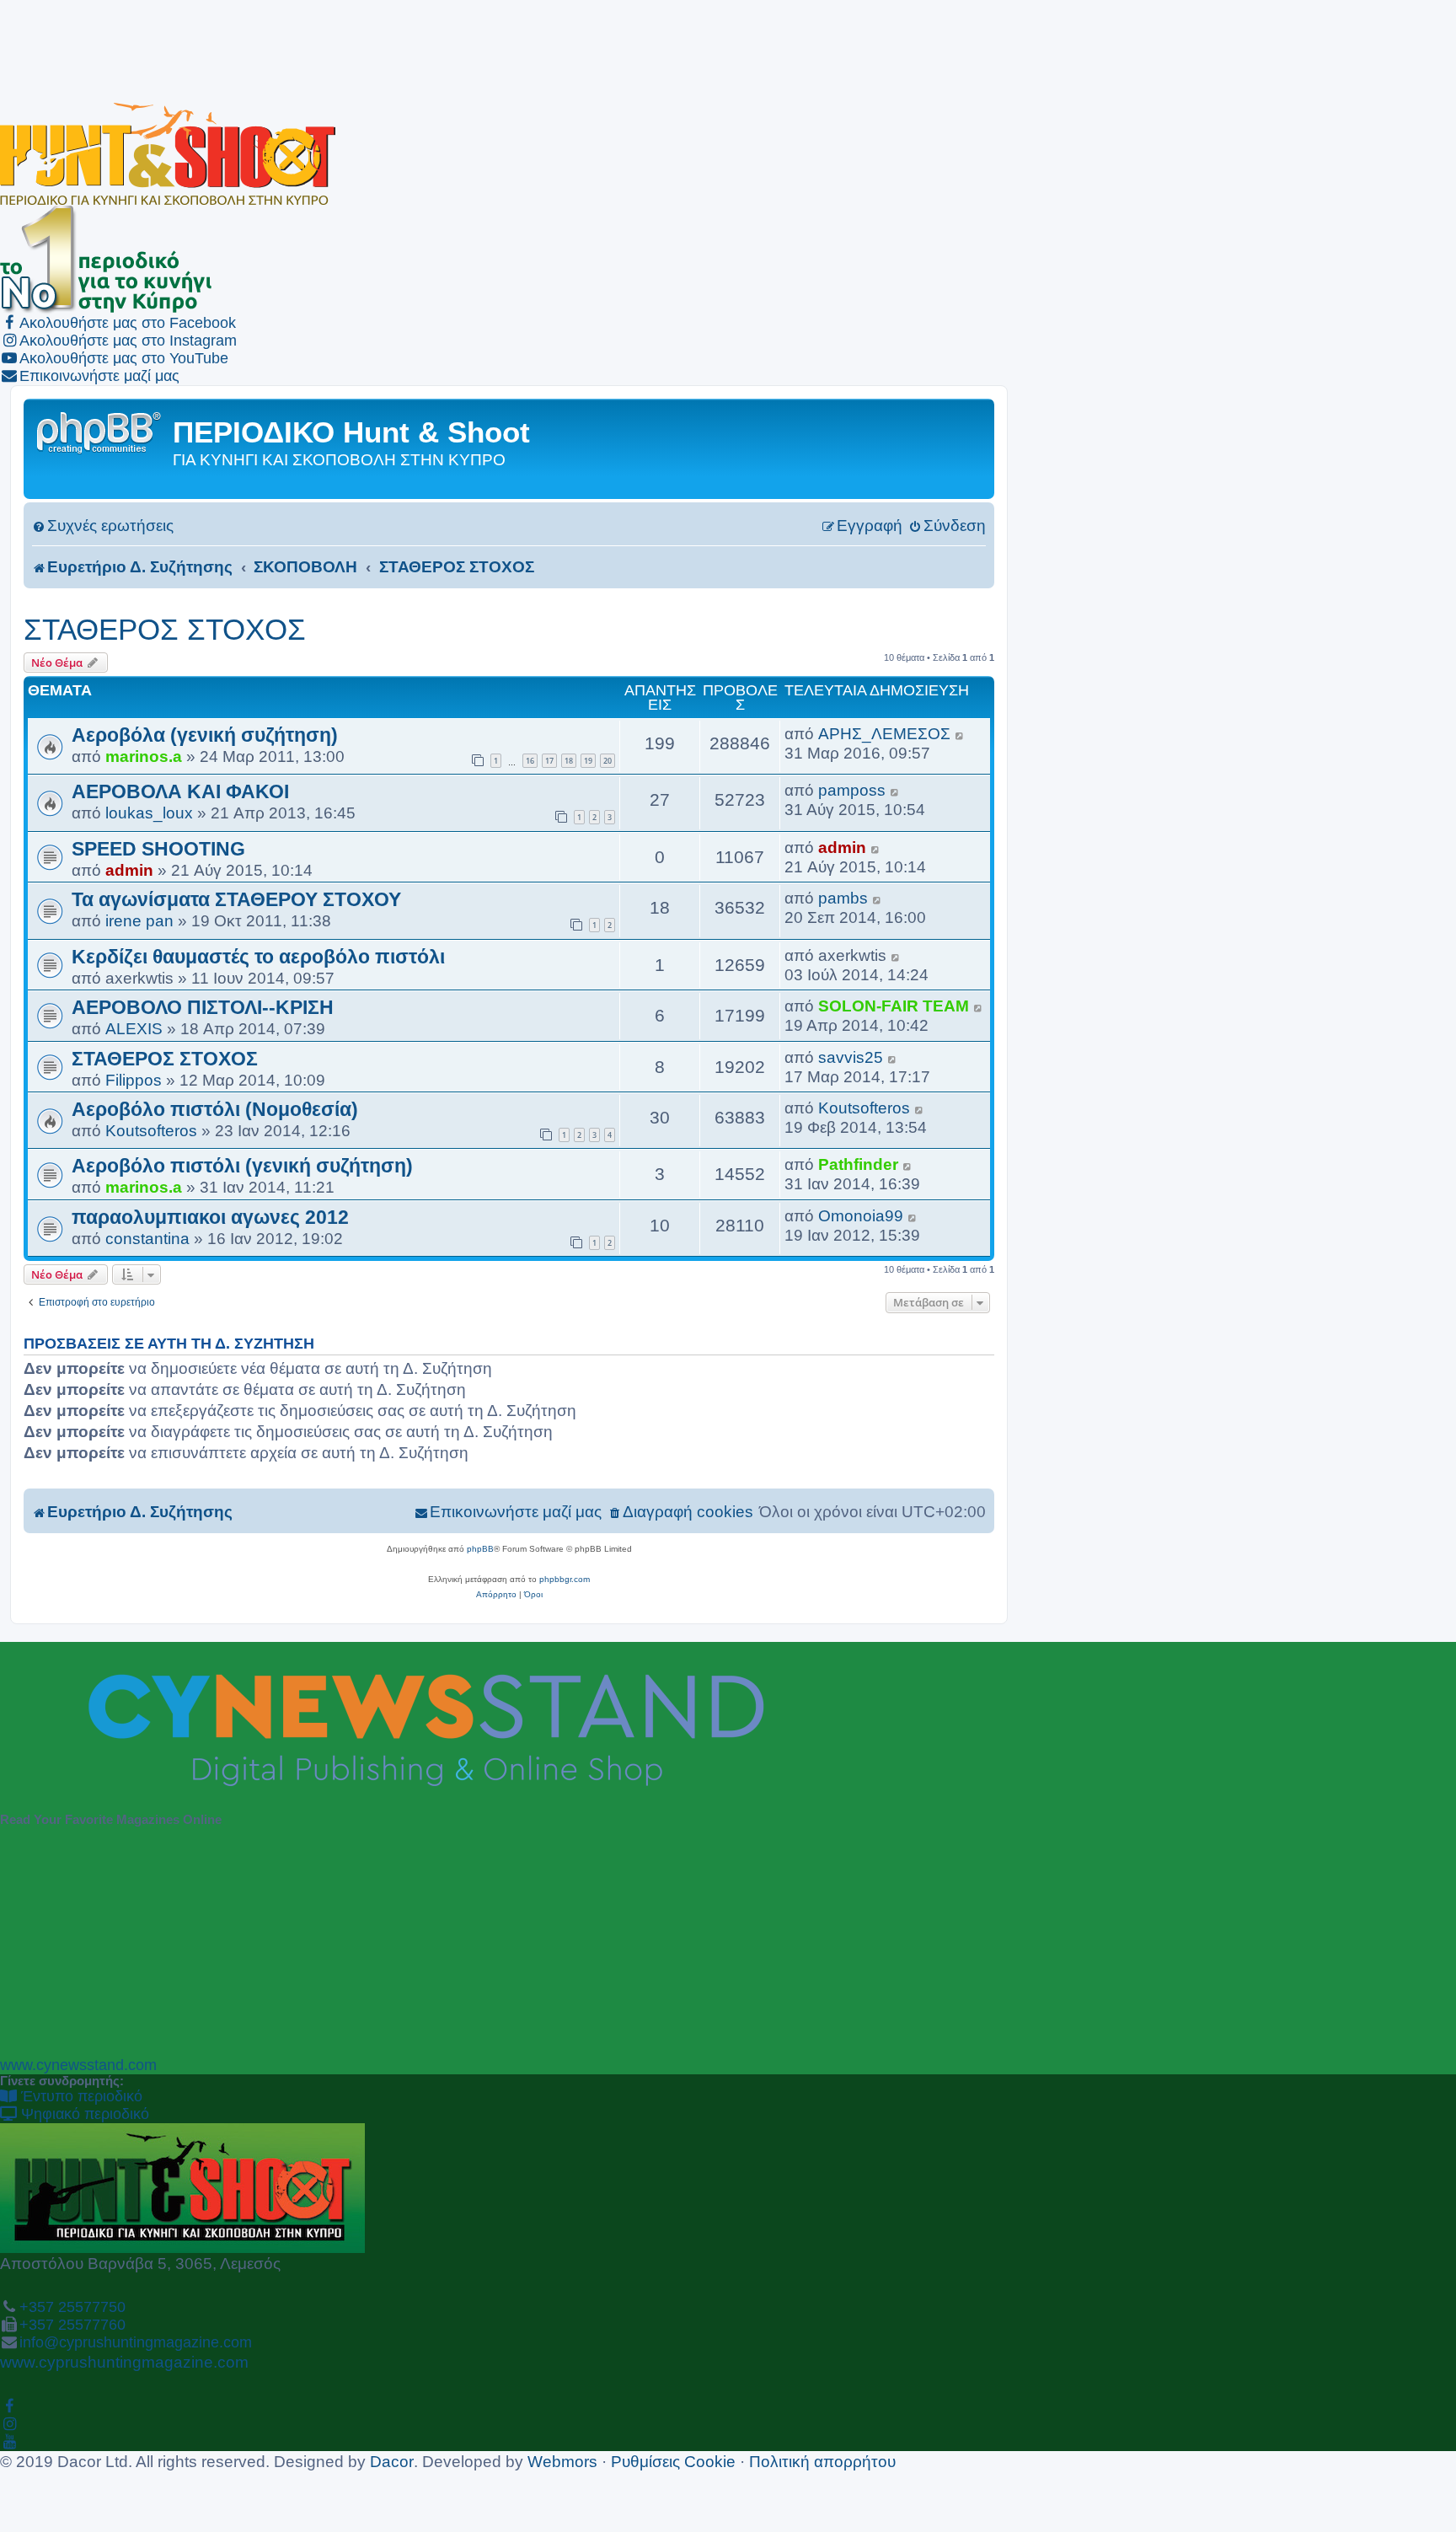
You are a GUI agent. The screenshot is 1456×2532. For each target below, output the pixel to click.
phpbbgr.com (565, 1579)
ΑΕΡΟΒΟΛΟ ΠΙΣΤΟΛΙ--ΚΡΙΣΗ (203, 1007)
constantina (147, 1238)
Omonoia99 (861, 1215)
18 (569, 761)
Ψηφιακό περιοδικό (83, 2114)
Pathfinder (858, 1164)
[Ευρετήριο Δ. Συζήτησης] (100, 431)
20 (608, 761)
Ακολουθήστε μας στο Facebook (128, 323)
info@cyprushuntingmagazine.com (136, 2342)
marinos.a (144, 756)
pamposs (852, 790)
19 (588, 761)
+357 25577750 (72, 2307)
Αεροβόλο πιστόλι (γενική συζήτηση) (242, 1166)
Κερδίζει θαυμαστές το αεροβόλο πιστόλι (258, 957)
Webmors (562, 2461)
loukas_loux (149, 813)
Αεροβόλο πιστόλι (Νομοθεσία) (215, 1109)
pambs (843, 898)
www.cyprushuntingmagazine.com (124, 2362)
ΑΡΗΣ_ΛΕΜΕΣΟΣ (884, 733)
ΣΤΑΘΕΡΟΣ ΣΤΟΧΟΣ (165, 629)
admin (129, 870)
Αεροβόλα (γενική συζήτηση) (205, 735)
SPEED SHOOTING (158, 849)
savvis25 (851, 1057)
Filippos (134, 1080)
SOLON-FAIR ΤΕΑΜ (894, 1006)
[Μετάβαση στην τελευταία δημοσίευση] (960, 734)
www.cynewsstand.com (78, 2065)
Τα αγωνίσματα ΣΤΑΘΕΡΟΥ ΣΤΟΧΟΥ (236, 899)
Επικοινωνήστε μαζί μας (99, 376)
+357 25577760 (72, 2325)
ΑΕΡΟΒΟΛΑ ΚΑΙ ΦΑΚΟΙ (180, 791)
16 (530, 761)
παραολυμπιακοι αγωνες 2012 (210, 1217)
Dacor (392, 2461)
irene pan (139, 920)
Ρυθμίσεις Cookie (673, 2461)
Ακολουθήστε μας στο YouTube (124, 358)
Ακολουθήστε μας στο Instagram (128, 341)
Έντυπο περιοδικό (80, 2096)
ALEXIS (134, 1028)
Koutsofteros (151, 1130)
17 (549, 761)
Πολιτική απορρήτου (822, 2461)
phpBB (480, 1549)
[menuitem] (103, 526)
